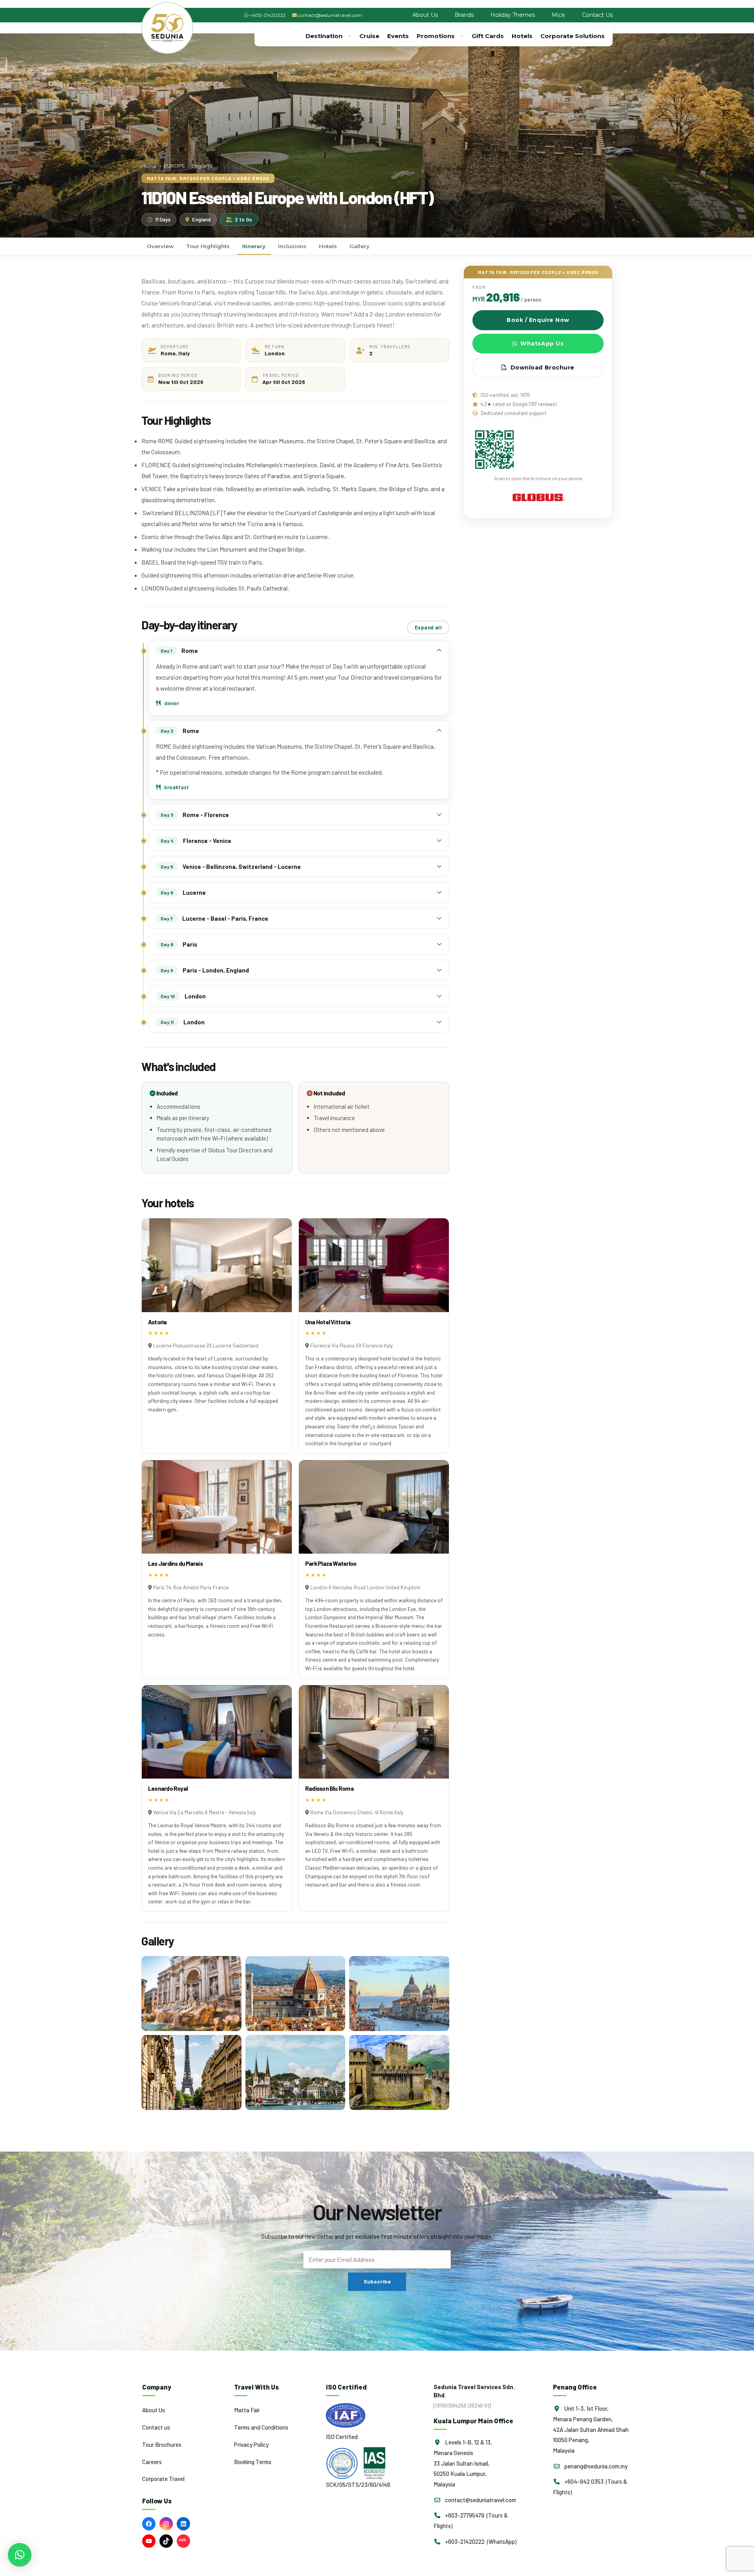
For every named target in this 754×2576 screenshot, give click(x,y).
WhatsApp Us (542, 344)
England (202, 166)
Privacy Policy (251, 2444)
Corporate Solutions (573, 36)
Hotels (522, 36)
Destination (324, 36)
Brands (464, 15)
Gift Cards (488, 36)
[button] (20, 2555)
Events (398, 36)
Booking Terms (253, 2461)
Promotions (436, 36)
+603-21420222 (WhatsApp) (480, 2541)
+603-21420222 (268, 15)
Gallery (360, 246)
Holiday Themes (513, 15)
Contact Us (597, 15)
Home (149, 166)
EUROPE (174, 166)
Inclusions (292, 246)
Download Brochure (543, 367)
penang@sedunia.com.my (595, 2466)
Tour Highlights (208, 246)
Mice (558, 15)
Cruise (369, 36)
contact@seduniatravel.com (330, 15)
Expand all (428, 627)
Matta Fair (247, 2410)
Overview (160, 246)
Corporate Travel (163, 2479)
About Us (425, 15)
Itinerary (254, 246)
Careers (152, 2461)
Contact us (156, 2427)
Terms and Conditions (261, 2427)
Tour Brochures (162, 2444)
